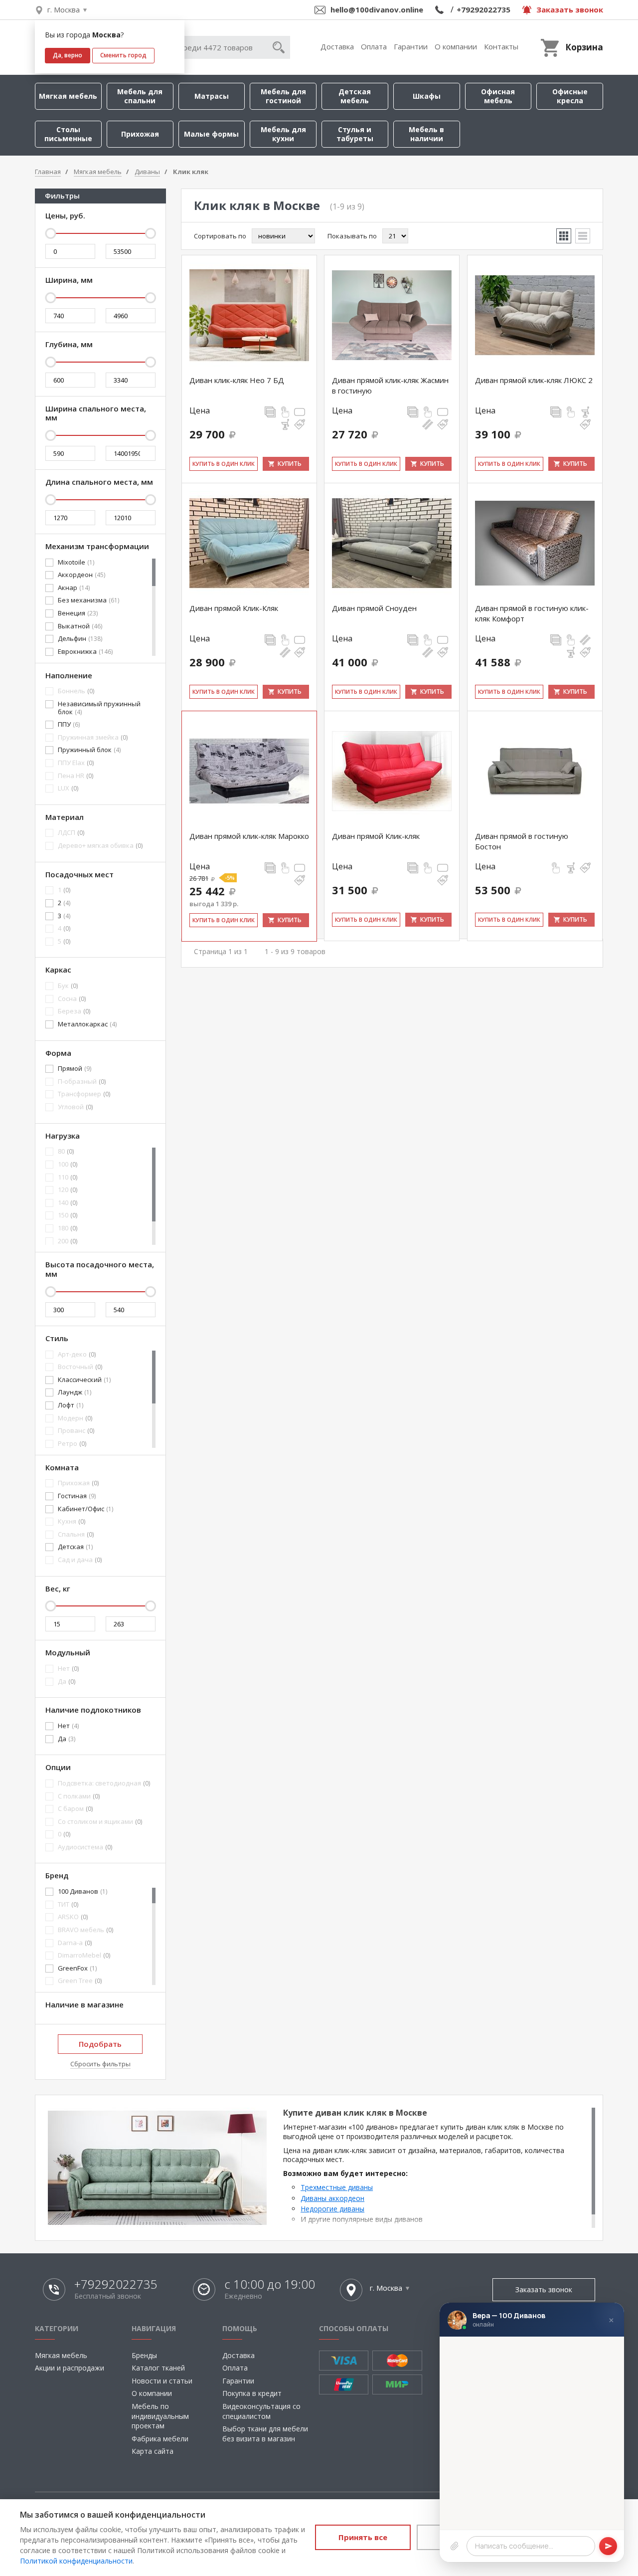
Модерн (75, 1418)
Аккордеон (81, 575)
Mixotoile (76, 563)
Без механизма (88, 600)
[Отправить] (608, 2546)
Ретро (72, 1444)
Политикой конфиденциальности (76, 2561)
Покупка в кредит (252, 2393)
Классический (84, 1380)
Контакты (501, 46)
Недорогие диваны (332, 2209)
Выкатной (80, 626)
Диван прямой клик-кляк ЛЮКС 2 (534, 380)
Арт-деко (77, 1355)
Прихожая (140, 134)
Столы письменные (68, 134)
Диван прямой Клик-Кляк (234, 608)
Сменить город (123, 55)
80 (66, 1152)
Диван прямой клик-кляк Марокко (249, 836)
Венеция (78, 613)
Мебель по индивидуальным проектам (160, 2416)
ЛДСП (71, 833)
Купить (290, 464)
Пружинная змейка (93, 738)
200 (68, 1241)
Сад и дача (80, 1560)
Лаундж (75, 1392)
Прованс (76, 1431)
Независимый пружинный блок (99, 708)
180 (68, 1228)
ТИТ (68, 1905)
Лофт (71, 1405)
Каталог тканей (158, 2368)
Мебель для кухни (283, 134)
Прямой (75, 1069)
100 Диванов (82, 1892)
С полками (79, 1796)
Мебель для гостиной (283, 96)
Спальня (76, 1535)
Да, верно (68, 55)
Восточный (80, 1367)
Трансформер (84, 1094)
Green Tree (80, 1981)
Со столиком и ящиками (100, 1822)
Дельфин (80, 639)
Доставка (337, 46)
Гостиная (77, 1496)
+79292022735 (483, 9)
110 (68, 1178)
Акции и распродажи (70, 2368)
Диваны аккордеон (332, 2198)
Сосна (72, 999)
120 (68, 1190)
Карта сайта (153, 2451)
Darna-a (75, 1943)
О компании (456, 46)
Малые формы (211, 134)
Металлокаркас (87, 1024)
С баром (75, 1809)
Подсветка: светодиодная (104, 1783)
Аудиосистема (85, 1847)
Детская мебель (355, 96)
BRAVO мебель (85, 1930)
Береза (74, 1011)
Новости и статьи (162, 2381)
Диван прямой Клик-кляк (376, 836)
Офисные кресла (570, 96)
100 (68, 1165)
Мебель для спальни (140, 96)
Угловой (75, 1107)
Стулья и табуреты (355, 134)
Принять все (363, 2537)
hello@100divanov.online (377, 9)
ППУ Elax (76, 763)
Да (67, 1682)
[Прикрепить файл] (455, 2546)
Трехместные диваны (337, 2187)
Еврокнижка (85, 652)
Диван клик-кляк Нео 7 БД (237, 380)
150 (68, 1215)
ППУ (69, 725)
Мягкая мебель (68, 96)
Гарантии (411, 46)
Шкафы (427, 96)
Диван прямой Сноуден (374, 608)
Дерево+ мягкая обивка (100, 846)
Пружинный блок (89, 750)
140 (68, 1203)
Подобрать (100, 2044)
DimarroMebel (84, 1956)
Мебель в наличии (426, 134)
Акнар (74, 588)
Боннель (76, 691)
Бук (68, 986)
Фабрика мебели (160, 2439)
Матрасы (212, 96)
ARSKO (73, 1917)
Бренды (144, 2355)
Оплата (374, 46)
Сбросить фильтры (100, 2064)
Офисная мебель (498, 96)
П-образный (82, 1082)
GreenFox (77, 1969)
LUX (68, 789)
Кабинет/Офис (85, 1509)
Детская (75, 1547)
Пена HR (76, 776)
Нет (68, 1669)
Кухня (72, 1522)
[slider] (50, 233)
